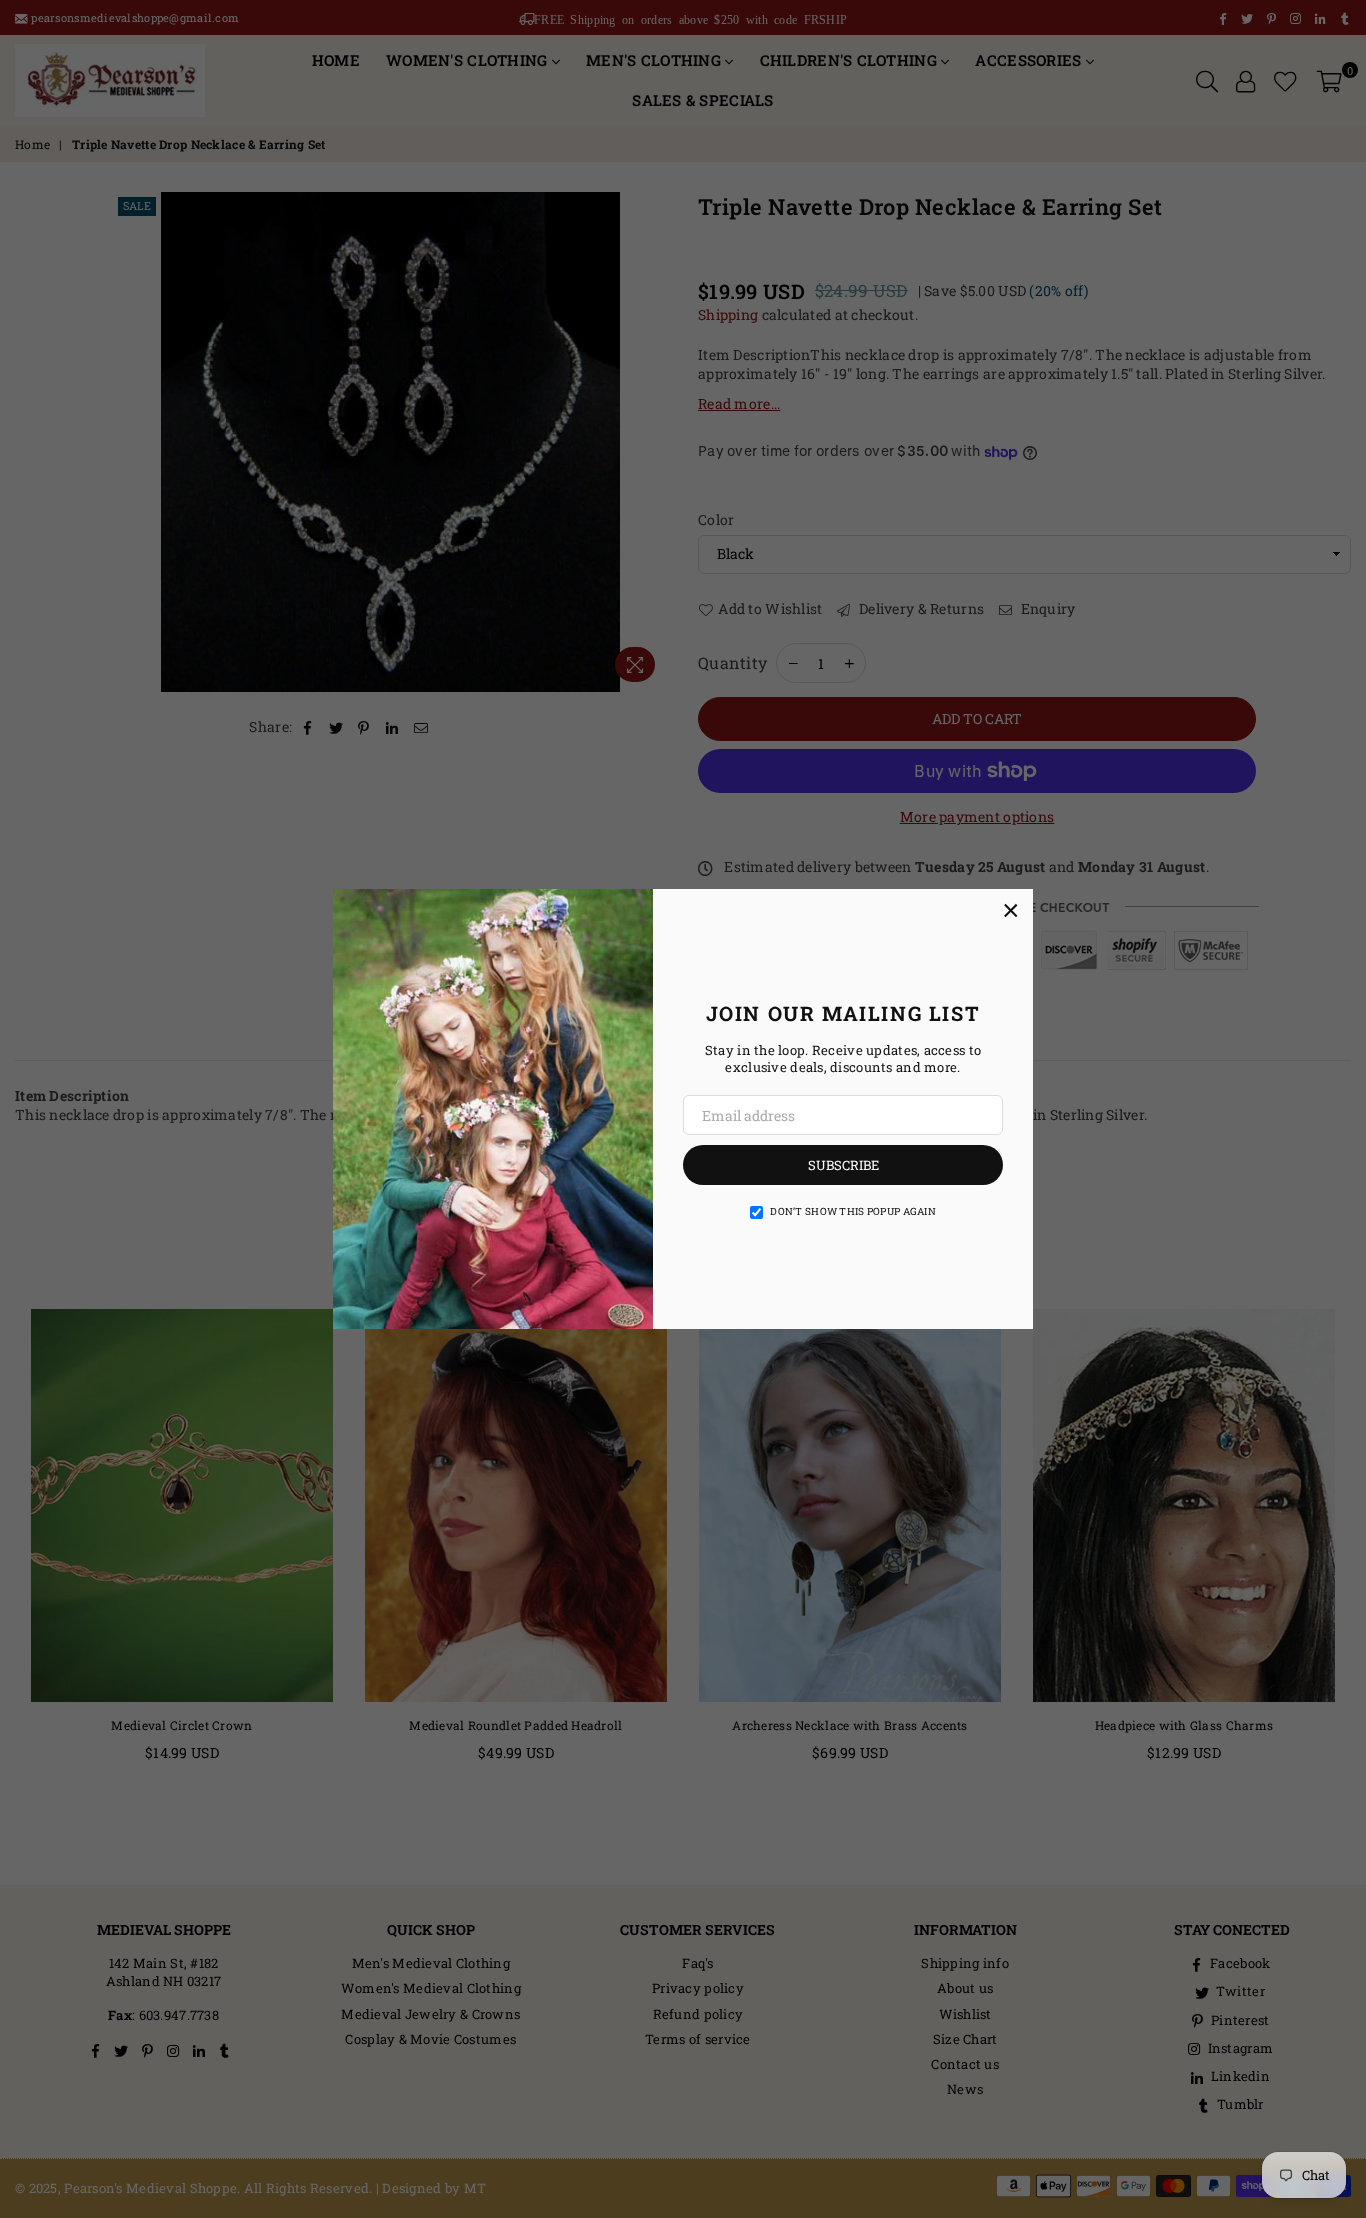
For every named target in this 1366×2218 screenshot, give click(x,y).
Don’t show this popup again (853, 1211)
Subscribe (843, 1165)
